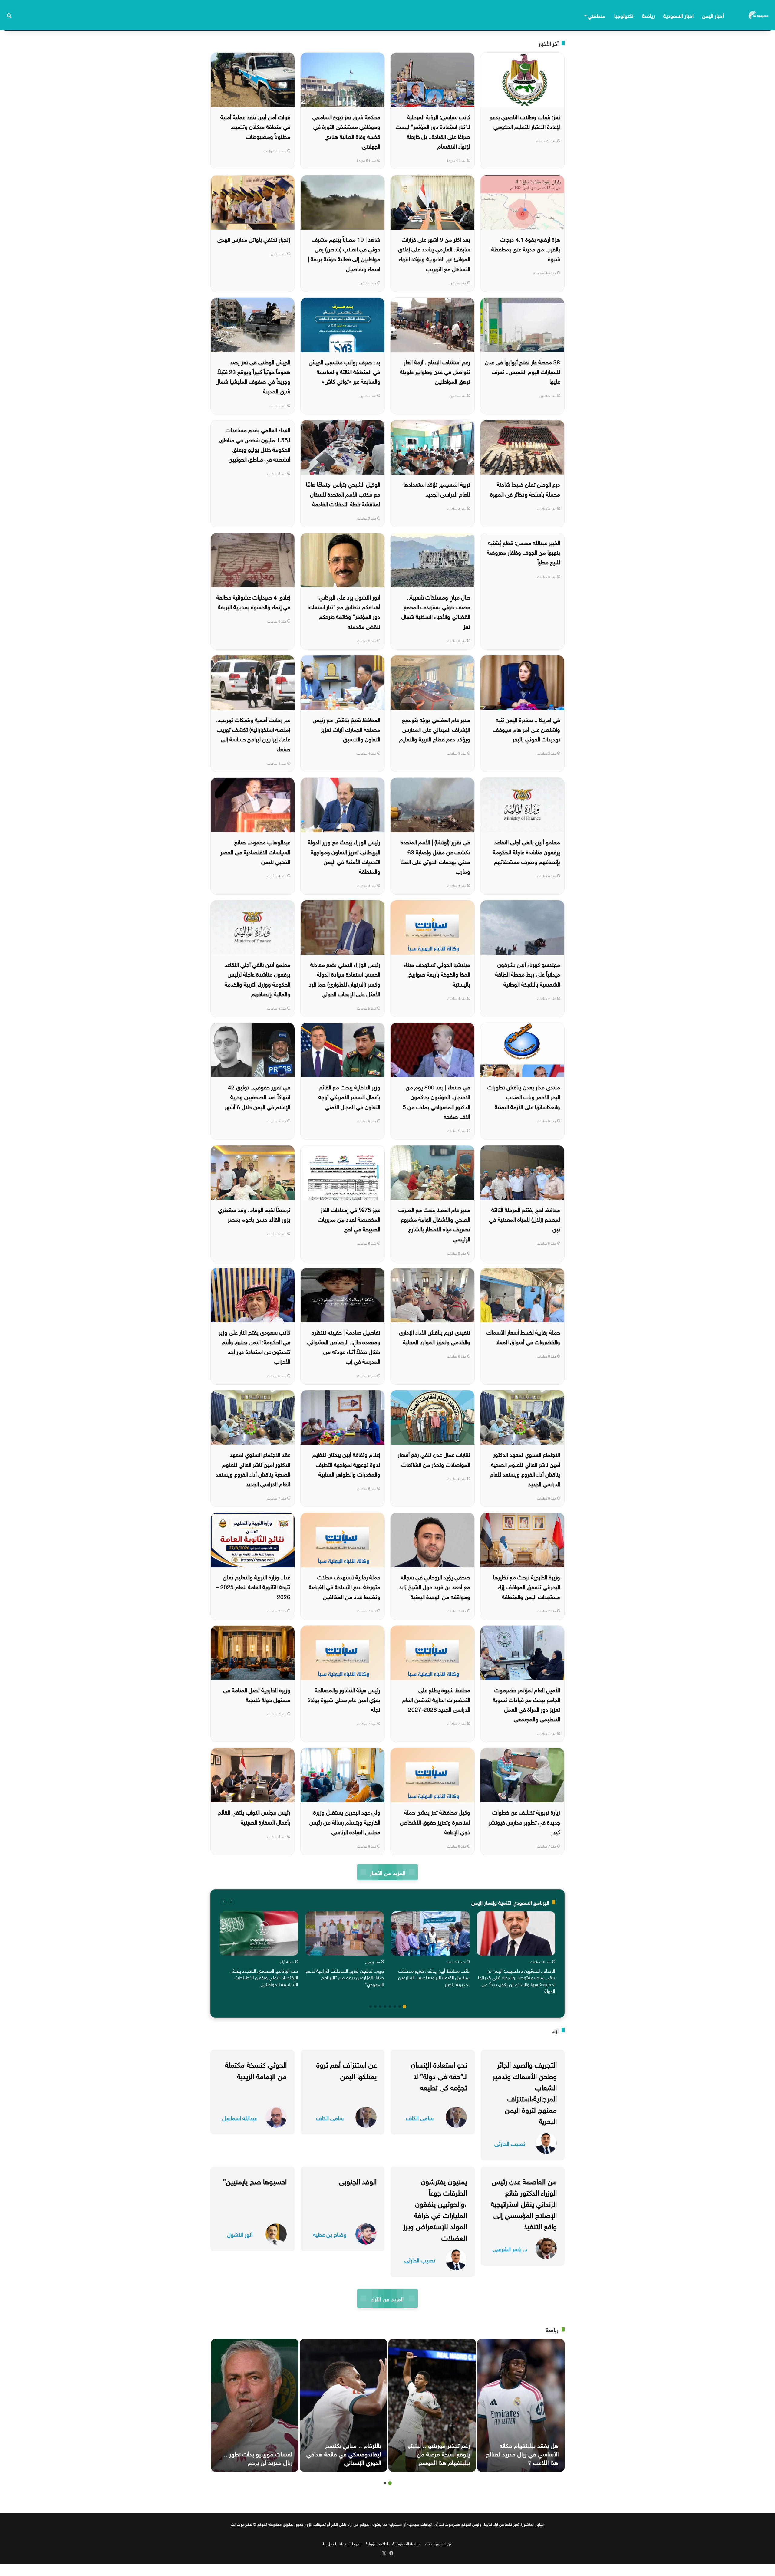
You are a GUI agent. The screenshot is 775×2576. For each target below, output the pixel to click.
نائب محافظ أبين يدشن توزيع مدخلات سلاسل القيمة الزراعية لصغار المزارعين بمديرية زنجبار (434, 1977)
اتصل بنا (330, 2543)
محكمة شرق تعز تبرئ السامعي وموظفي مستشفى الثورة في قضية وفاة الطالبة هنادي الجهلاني (346, 131)
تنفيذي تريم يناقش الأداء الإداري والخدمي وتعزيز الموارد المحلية (435, 1336)
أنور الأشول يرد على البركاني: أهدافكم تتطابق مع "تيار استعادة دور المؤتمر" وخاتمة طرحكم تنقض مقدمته (344, 611)
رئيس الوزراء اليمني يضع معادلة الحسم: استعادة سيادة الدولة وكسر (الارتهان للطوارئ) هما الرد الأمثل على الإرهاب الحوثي (345, 979)
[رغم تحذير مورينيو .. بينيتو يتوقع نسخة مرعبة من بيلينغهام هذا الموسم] (432, 2405)
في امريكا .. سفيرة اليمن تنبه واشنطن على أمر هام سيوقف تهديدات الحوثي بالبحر (526, 729)
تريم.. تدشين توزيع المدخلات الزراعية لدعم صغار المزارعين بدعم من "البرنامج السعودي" (345, 1977)
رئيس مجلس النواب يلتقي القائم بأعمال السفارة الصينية (254, 1816)
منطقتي (597, 15)
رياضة (648, 15)
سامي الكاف (420, 2117)
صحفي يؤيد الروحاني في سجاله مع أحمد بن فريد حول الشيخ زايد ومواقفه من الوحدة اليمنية (435, 1586)
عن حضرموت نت (439, 2543)
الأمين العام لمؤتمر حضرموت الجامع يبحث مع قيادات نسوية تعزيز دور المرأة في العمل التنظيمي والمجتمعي (526, 1704)
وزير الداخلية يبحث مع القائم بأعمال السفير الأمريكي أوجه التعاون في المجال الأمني (349, 1096)
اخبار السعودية (678, 15)
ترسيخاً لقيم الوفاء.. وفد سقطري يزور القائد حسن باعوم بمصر (254, 1214)
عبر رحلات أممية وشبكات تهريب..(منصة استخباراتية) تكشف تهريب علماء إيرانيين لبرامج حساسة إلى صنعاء (253, 734)
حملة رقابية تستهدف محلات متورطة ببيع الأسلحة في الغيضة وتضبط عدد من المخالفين (345, 1586)
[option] (516, 1954)
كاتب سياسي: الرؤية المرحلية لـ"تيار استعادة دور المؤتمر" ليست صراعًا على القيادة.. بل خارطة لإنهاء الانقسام (433, 131)
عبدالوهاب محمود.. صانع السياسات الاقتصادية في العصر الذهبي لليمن (255, 851)
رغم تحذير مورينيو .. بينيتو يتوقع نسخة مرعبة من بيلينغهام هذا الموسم (439, 2453)
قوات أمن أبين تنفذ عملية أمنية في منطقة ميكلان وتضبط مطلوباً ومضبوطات (255, 126)
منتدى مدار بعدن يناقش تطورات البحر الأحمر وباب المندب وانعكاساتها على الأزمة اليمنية (524, 1096)
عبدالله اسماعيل (240, 2117)
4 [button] (390, 2006)
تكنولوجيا (624, 15)
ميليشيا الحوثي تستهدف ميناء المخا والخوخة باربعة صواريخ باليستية (437, 974)
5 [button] (385, 2006)
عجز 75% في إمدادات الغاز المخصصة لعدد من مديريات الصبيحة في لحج (349, 1219)
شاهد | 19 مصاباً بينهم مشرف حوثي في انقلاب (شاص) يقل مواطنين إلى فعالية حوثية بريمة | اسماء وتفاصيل (344, 253)
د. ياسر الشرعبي (510, 2248)
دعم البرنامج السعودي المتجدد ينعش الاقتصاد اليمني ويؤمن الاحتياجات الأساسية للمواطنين (264, 1977)
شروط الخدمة (351, 2543)
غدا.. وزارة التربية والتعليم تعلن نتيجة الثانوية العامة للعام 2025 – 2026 (253, 1586)
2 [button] (400, 2006)
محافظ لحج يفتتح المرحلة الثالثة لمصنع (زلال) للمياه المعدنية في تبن (524, 1219)
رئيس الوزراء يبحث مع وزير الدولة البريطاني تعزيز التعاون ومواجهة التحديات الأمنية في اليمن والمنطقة (344, 856)
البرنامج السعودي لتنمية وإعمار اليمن (510, 1902)
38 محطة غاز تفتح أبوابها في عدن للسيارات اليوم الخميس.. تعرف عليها (523, 371)
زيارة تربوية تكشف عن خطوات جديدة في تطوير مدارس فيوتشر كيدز (524, 1821)
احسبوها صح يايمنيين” (255, 2180)
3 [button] (395, 2006)
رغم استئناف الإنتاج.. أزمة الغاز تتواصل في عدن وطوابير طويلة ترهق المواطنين (435, 371)
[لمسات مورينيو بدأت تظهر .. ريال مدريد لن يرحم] (255, 2405)
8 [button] (371, 2006)
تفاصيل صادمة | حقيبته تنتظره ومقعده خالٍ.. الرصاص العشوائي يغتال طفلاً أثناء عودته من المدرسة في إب (344, 1346)
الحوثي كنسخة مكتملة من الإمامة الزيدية (256, 2069)
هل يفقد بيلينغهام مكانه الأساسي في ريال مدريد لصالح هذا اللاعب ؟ (522, 2453)
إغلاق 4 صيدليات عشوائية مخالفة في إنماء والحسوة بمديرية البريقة (253, 601)
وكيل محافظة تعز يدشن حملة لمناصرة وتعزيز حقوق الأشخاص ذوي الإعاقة (435, 1821)
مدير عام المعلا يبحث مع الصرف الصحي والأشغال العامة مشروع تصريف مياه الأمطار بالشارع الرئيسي (434, 1224)
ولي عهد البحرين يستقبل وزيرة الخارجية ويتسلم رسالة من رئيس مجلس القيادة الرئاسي (345, 1821)
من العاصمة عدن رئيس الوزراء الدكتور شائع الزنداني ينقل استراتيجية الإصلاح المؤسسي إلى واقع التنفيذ (524, 2203)
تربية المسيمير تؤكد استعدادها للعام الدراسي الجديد (437, 488)
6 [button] (380, 2006)
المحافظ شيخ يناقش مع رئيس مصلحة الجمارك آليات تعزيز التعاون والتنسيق (346, 729)
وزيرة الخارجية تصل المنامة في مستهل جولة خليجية (257, 1694)
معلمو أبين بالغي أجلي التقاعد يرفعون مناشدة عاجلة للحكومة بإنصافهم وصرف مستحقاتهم (526, 851)
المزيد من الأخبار (387, 1872)
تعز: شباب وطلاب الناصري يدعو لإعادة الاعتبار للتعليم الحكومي (525, 121)
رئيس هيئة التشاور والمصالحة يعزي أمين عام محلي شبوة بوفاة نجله (344, 1699)
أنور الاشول (240, 2234)
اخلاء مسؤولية (377, 2543)
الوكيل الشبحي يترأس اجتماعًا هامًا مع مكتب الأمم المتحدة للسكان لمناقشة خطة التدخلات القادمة (343, 493)
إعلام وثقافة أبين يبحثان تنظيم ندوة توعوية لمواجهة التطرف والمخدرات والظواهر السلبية (346, 1464)
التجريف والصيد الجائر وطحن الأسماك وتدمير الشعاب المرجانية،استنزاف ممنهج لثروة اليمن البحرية (525, 2092)
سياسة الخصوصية (407, 2543)
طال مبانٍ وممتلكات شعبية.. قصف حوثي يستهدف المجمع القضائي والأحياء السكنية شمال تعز (436, 611)
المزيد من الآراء (387, 2298)
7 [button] (375, 2006)
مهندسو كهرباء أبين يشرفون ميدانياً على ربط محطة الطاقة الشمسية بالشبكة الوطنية (528, 974)
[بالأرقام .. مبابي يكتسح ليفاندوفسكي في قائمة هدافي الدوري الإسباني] (343, 2405)
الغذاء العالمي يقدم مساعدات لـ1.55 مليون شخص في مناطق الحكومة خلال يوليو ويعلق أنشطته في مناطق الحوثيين (255, 444)
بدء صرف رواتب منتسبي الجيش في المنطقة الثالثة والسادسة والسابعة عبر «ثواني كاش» (345, 371)
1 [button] (404, 2006)
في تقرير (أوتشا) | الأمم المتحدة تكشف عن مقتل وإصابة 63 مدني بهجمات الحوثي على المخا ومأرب (435, 856)
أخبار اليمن (713, 15)
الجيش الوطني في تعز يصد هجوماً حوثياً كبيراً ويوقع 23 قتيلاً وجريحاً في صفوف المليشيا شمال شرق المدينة (253, 376)
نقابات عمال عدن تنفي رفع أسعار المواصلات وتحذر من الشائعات (434, 1459)
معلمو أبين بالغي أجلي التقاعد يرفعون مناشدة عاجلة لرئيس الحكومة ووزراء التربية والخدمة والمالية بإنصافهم (257, 979)
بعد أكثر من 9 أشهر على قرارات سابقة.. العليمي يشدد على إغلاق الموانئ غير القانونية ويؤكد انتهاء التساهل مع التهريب (434, 253)
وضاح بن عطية (330, 2234)
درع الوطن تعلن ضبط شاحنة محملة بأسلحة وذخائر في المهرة (525, 488)
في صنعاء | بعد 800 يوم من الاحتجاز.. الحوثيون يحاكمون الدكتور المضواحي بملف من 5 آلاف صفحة (436, 1101)
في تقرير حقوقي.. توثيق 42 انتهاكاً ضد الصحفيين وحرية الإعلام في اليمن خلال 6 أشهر (257, 1096)
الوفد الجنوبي (358, 2180)
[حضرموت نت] (759, 15)
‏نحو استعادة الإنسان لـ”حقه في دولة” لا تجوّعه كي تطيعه (439, 2075)
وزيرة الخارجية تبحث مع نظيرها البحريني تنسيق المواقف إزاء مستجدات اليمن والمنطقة (527, 1586)
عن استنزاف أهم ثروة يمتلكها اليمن (346, 2069)
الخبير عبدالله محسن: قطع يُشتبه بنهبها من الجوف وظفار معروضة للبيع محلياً (523, 552)
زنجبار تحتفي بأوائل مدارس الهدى (254, 239)
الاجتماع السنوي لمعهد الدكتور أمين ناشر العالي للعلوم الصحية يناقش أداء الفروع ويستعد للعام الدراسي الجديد (525, 1469)
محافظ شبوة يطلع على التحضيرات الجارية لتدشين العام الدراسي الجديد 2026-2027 (436, 1699)
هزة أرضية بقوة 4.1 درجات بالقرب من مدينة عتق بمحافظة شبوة (526, 249)
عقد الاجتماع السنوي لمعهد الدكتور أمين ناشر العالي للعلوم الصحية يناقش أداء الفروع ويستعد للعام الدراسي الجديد (253, 1469)
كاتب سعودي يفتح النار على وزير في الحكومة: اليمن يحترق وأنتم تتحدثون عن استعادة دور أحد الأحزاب (255, 1346)
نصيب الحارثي (510, 2143)
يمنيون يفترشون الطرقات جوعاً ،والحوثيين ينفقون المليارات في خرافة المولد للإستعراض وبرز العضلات (435, 2209)
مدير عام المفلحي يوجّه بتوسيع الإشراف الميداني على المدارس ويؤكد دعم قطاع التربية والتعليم (435, 729)
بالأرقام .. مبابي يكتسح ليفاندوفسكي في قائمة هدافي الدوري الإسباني (344, 2453)
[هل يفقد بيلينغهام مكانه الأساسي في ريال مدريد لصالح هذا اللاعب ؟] (521, 2405)
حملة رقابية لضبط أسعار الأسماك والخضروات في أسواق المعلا (523, 1336)
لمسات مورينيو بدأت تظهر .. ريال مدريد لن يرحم (258, 2457)
